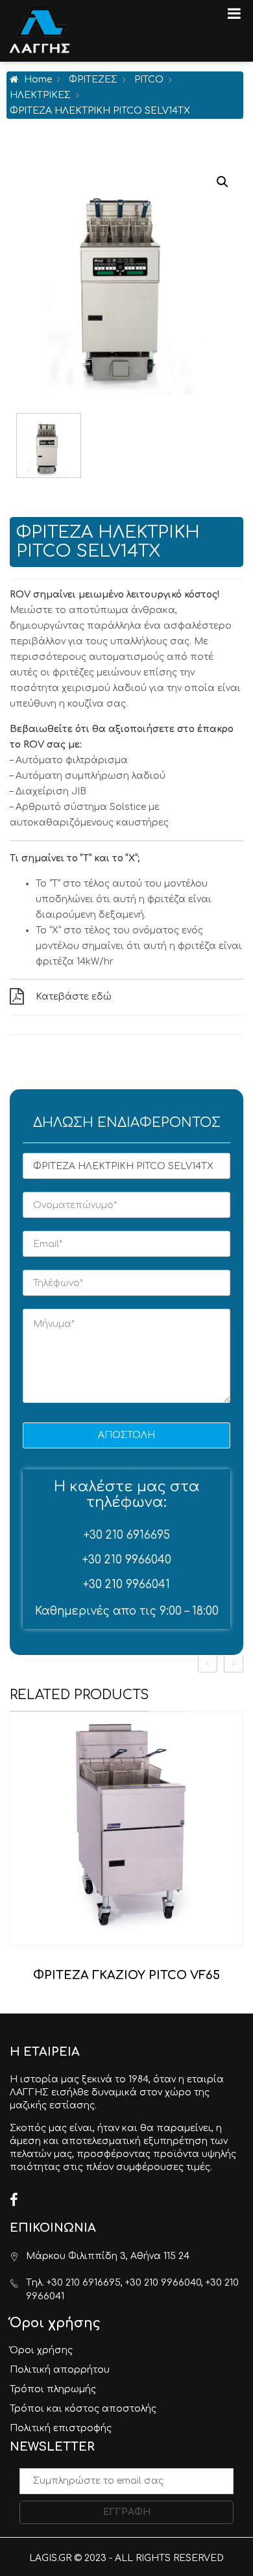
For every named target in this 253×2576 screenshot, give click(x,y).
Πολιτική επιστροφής (61, 2428)
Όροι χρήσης (41, 2350)
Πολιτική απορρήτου (60, 2370)
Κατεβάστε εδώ (74, 997)
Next (237, 446)
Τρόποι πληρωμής (53, 2389)
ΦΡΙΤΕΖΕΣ (93, 80)
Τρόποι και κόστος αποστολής (83, 2409)
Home (38, 80)
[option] (126, 1852)
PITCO (149, 80)
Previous (16, 446)
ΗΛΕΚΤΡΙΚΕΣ (40, 95)
